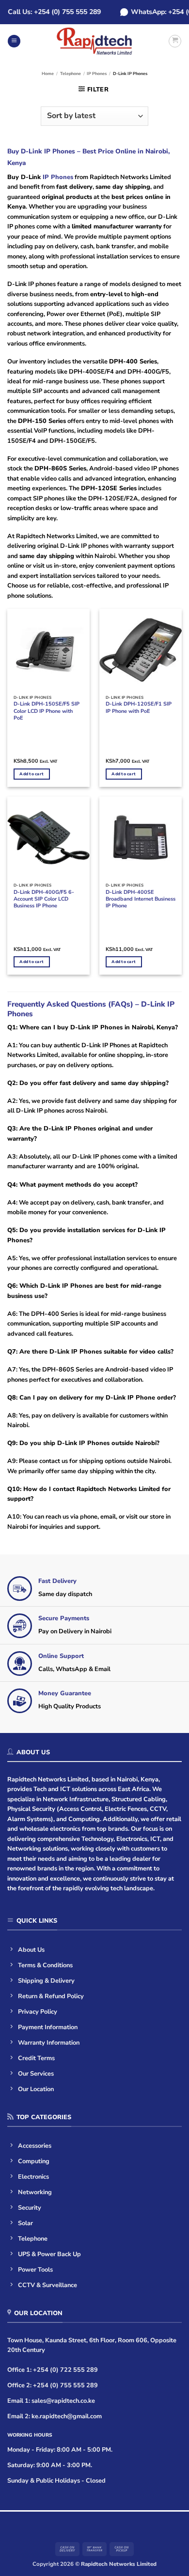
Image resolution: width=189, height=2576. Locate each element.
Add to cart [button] (31, 774)
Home (48, 74)
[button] (14, 41)
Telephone (71, 74)
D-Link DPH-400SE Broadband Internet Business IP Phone (141, 899)
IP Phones (97, 74)
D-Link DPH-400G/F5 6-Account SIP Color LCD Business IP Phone (44, 899)
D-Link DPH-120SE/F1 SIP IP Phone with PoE (139, 708)
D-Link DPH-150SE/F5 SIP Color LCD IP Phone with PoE (47, 711)
